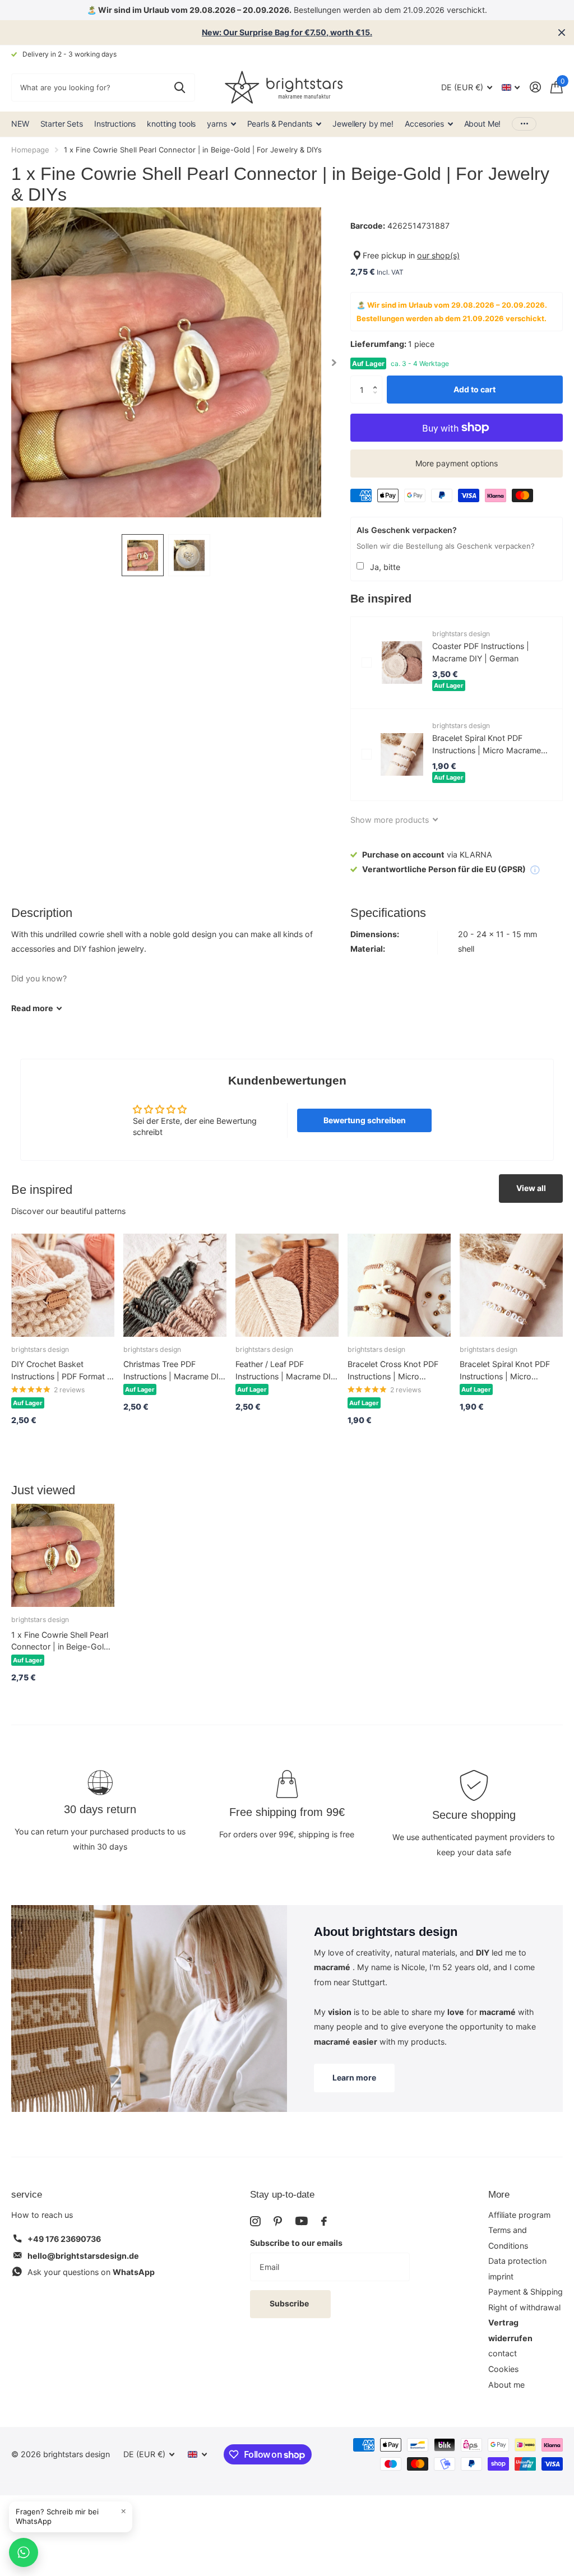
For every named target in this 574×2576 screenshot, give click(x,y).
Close (562, 33)
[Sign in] (535, 87)
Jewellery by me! (363, 124)
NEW (20, 124)
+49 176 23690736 (64, 2239)
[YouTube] (302, 2221)
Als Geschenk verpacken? (407, 530)
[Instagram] (255, 2221)
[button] (378, 380)
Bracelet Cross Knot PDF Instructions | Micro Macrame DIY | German (393, 1371)
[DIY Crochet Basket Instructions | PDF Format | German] (63, 1285)
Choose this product (367, 662)
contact (503, 2353)
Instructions (115, 124)
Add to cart (475, 389)
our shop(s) (438, 255)
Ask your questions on (91, 2272)
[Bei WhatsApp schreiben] (24, 2552)
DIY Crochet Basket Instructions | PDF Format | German (61, 1371)
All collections (221, 124)
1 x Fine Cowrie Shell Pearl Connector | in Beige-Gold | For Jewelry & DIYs (63, 1641)
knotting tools (171, 124)
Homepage (30, 150)
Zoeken (180, 87)
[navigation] (143, 555)
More (499, 2195)
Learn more (354, 2077)
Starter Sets (62, 124)
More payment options (457, 463)
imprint (501, 2276)
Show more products (391, 820)
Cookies (503, 2369)
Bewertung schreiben (365, 1120)
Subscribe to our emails (296, 2243)
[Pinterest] (278, 2221)
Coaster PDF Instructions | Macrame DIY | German (481, 652)
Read (32, 1008)
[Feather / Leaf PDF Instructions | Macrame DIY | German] (287, 1285)
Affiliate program (519, 2215)
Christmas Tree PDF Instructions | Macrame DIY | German (173, 1371)
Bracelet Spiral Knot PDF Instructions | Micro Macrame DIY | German (487, 745)
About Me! (483, 124)
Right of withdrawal (524, 2307)
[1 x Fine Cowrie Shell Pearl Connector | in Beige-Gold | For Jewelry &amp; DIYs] (63, 1555)
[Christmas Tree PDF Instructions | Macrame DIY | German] (175, 1285)
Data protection (517, 2261)
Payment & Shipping (526, 2292)
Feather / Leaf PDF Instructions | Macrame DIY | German (286, 1371)
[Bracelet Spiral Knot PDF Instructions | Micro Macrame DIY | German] (402, 754)
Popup (535, 869)
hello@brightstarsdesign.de (83, 2256)
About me (506, 2385)
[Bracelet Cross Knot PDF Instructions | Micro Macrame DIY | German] (399, 1285)
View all (531, 1188)
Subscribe (290, 2303)
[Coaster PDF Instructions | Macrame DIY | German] (402, 662)
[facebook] (324, 2221)
